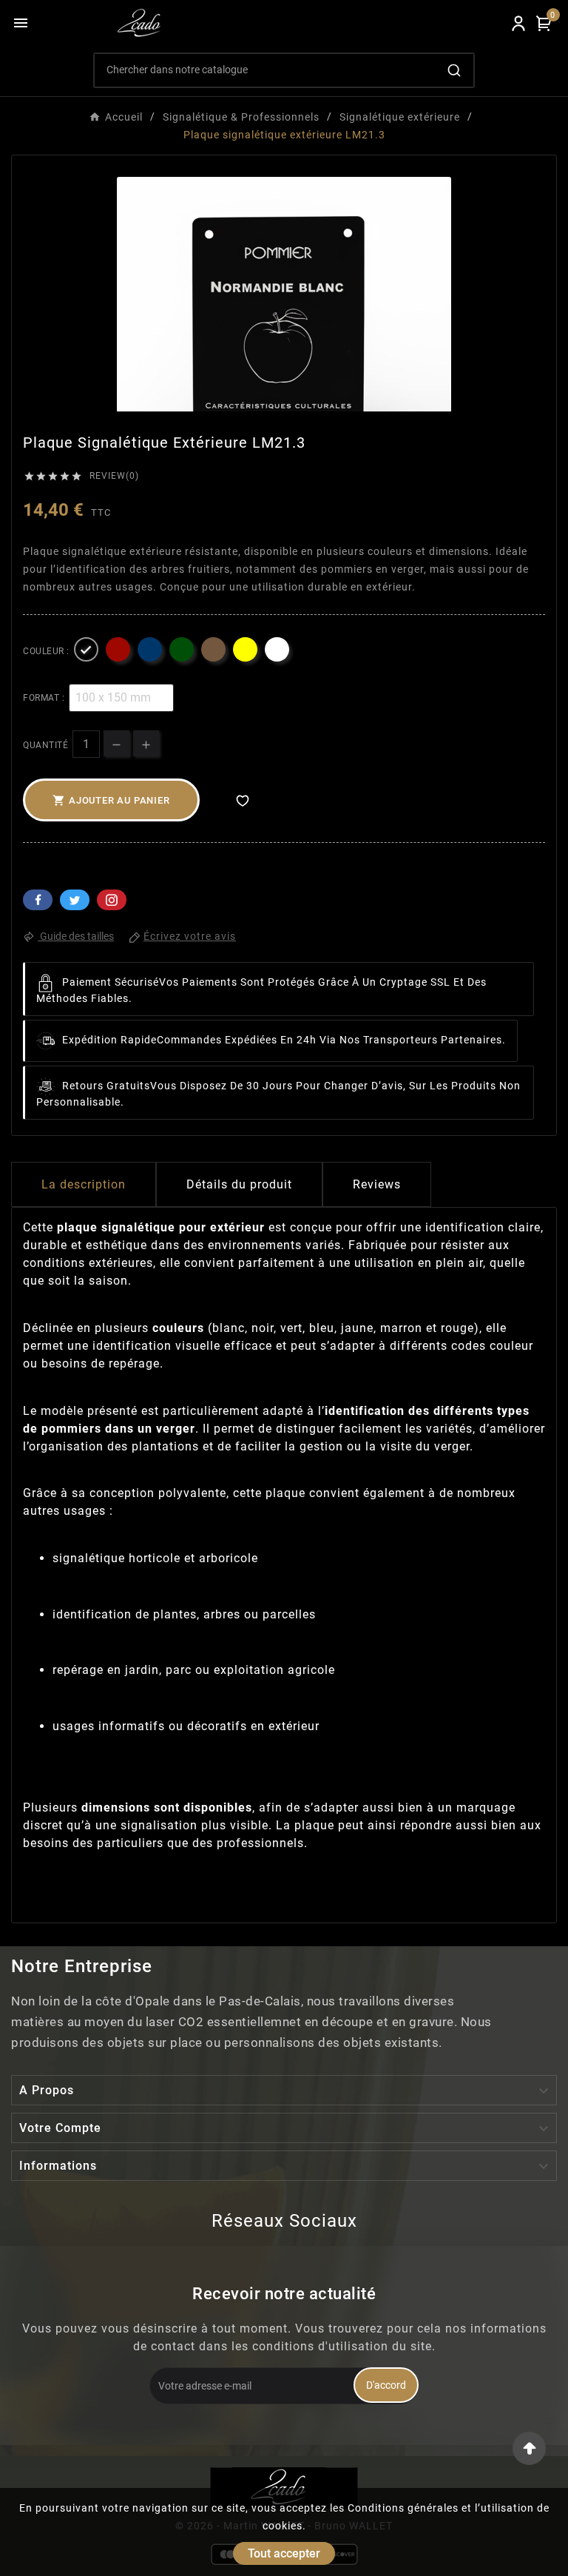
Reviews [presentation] (377, 1184)
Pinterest (112, 900)
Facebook (38, 900)
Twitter (75, 900)
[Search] (454, 70)
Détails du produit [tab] (239, 1184)
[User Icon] (518, 23)
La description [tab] (84, 1184)
